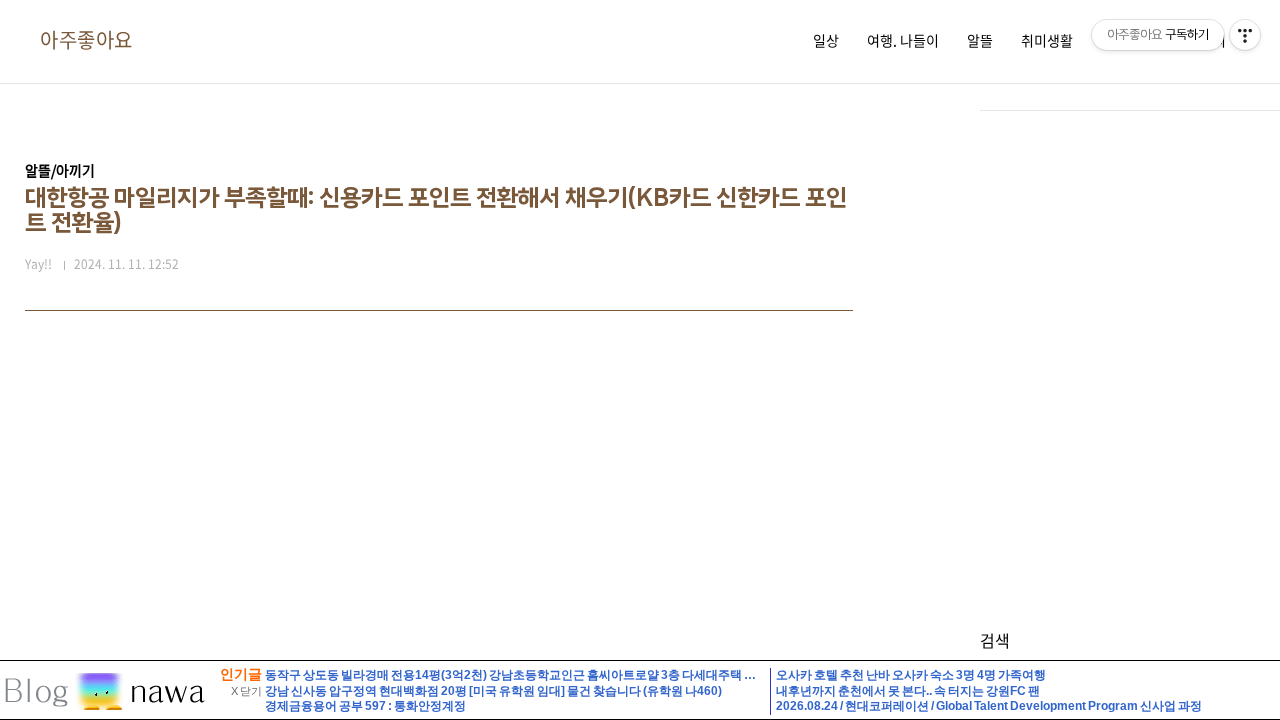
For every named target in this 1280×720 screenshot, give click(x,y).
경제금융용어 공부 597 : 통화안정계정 (365, 706)
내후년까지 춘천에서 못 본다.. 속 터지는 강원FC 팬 (908, 691)
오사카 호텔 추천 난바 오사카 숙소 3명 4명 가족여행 (911, 675)
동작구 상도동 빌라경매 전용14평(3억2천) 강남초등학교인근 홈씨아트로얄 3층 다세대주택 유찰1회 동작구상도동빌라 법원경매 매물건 (619, 675)
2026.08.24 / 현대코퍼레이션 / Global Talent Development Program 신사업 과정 (989, 706)
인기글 (241, 674)
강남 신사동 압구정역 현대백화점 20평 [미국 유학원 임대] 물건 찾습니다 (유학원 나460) (493, 691)
